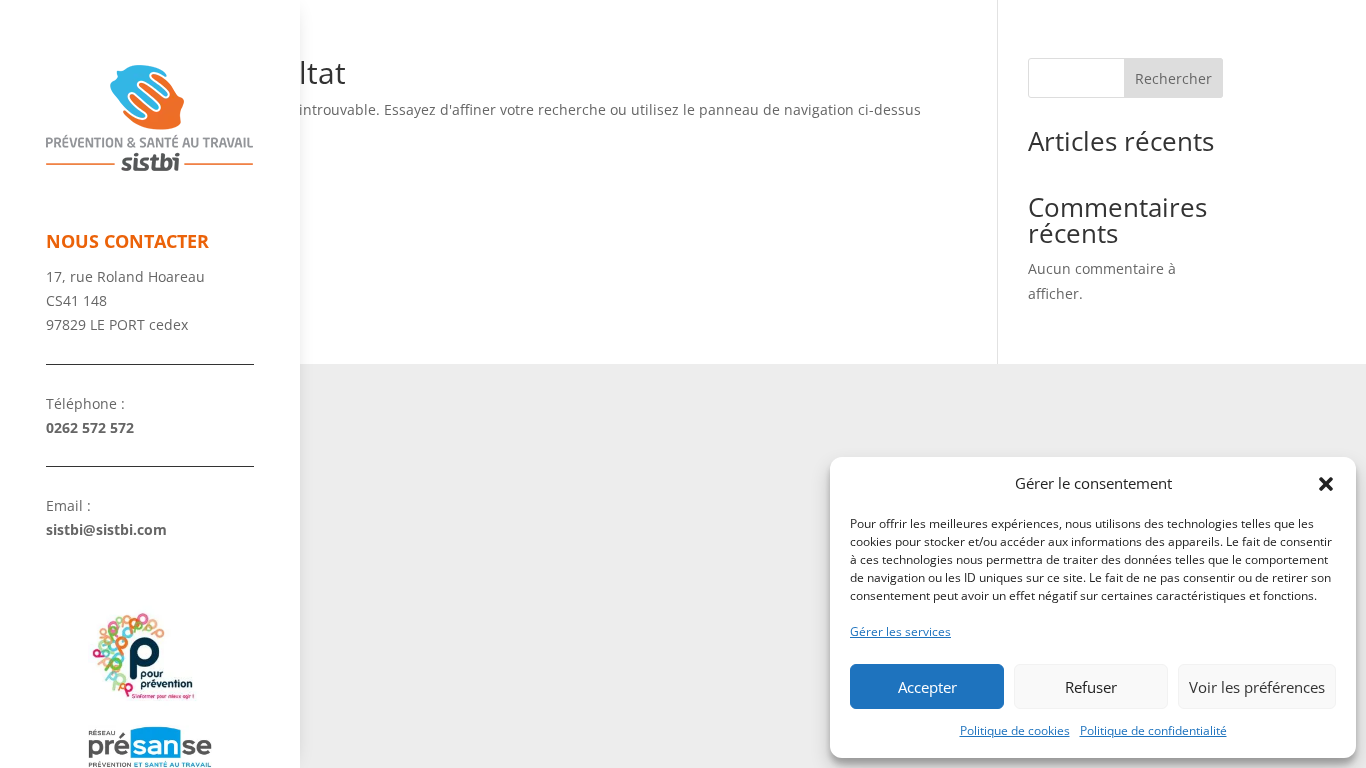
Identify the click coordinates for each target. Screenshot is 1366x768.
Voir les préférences (1257, 687)
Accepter (927, 687)
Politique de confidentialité (1153, 730)
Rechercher (1173, 78)
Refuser (1091, 687)
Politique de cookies (1015, 730)
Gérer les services (900, 631)
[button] (1326, 484)
